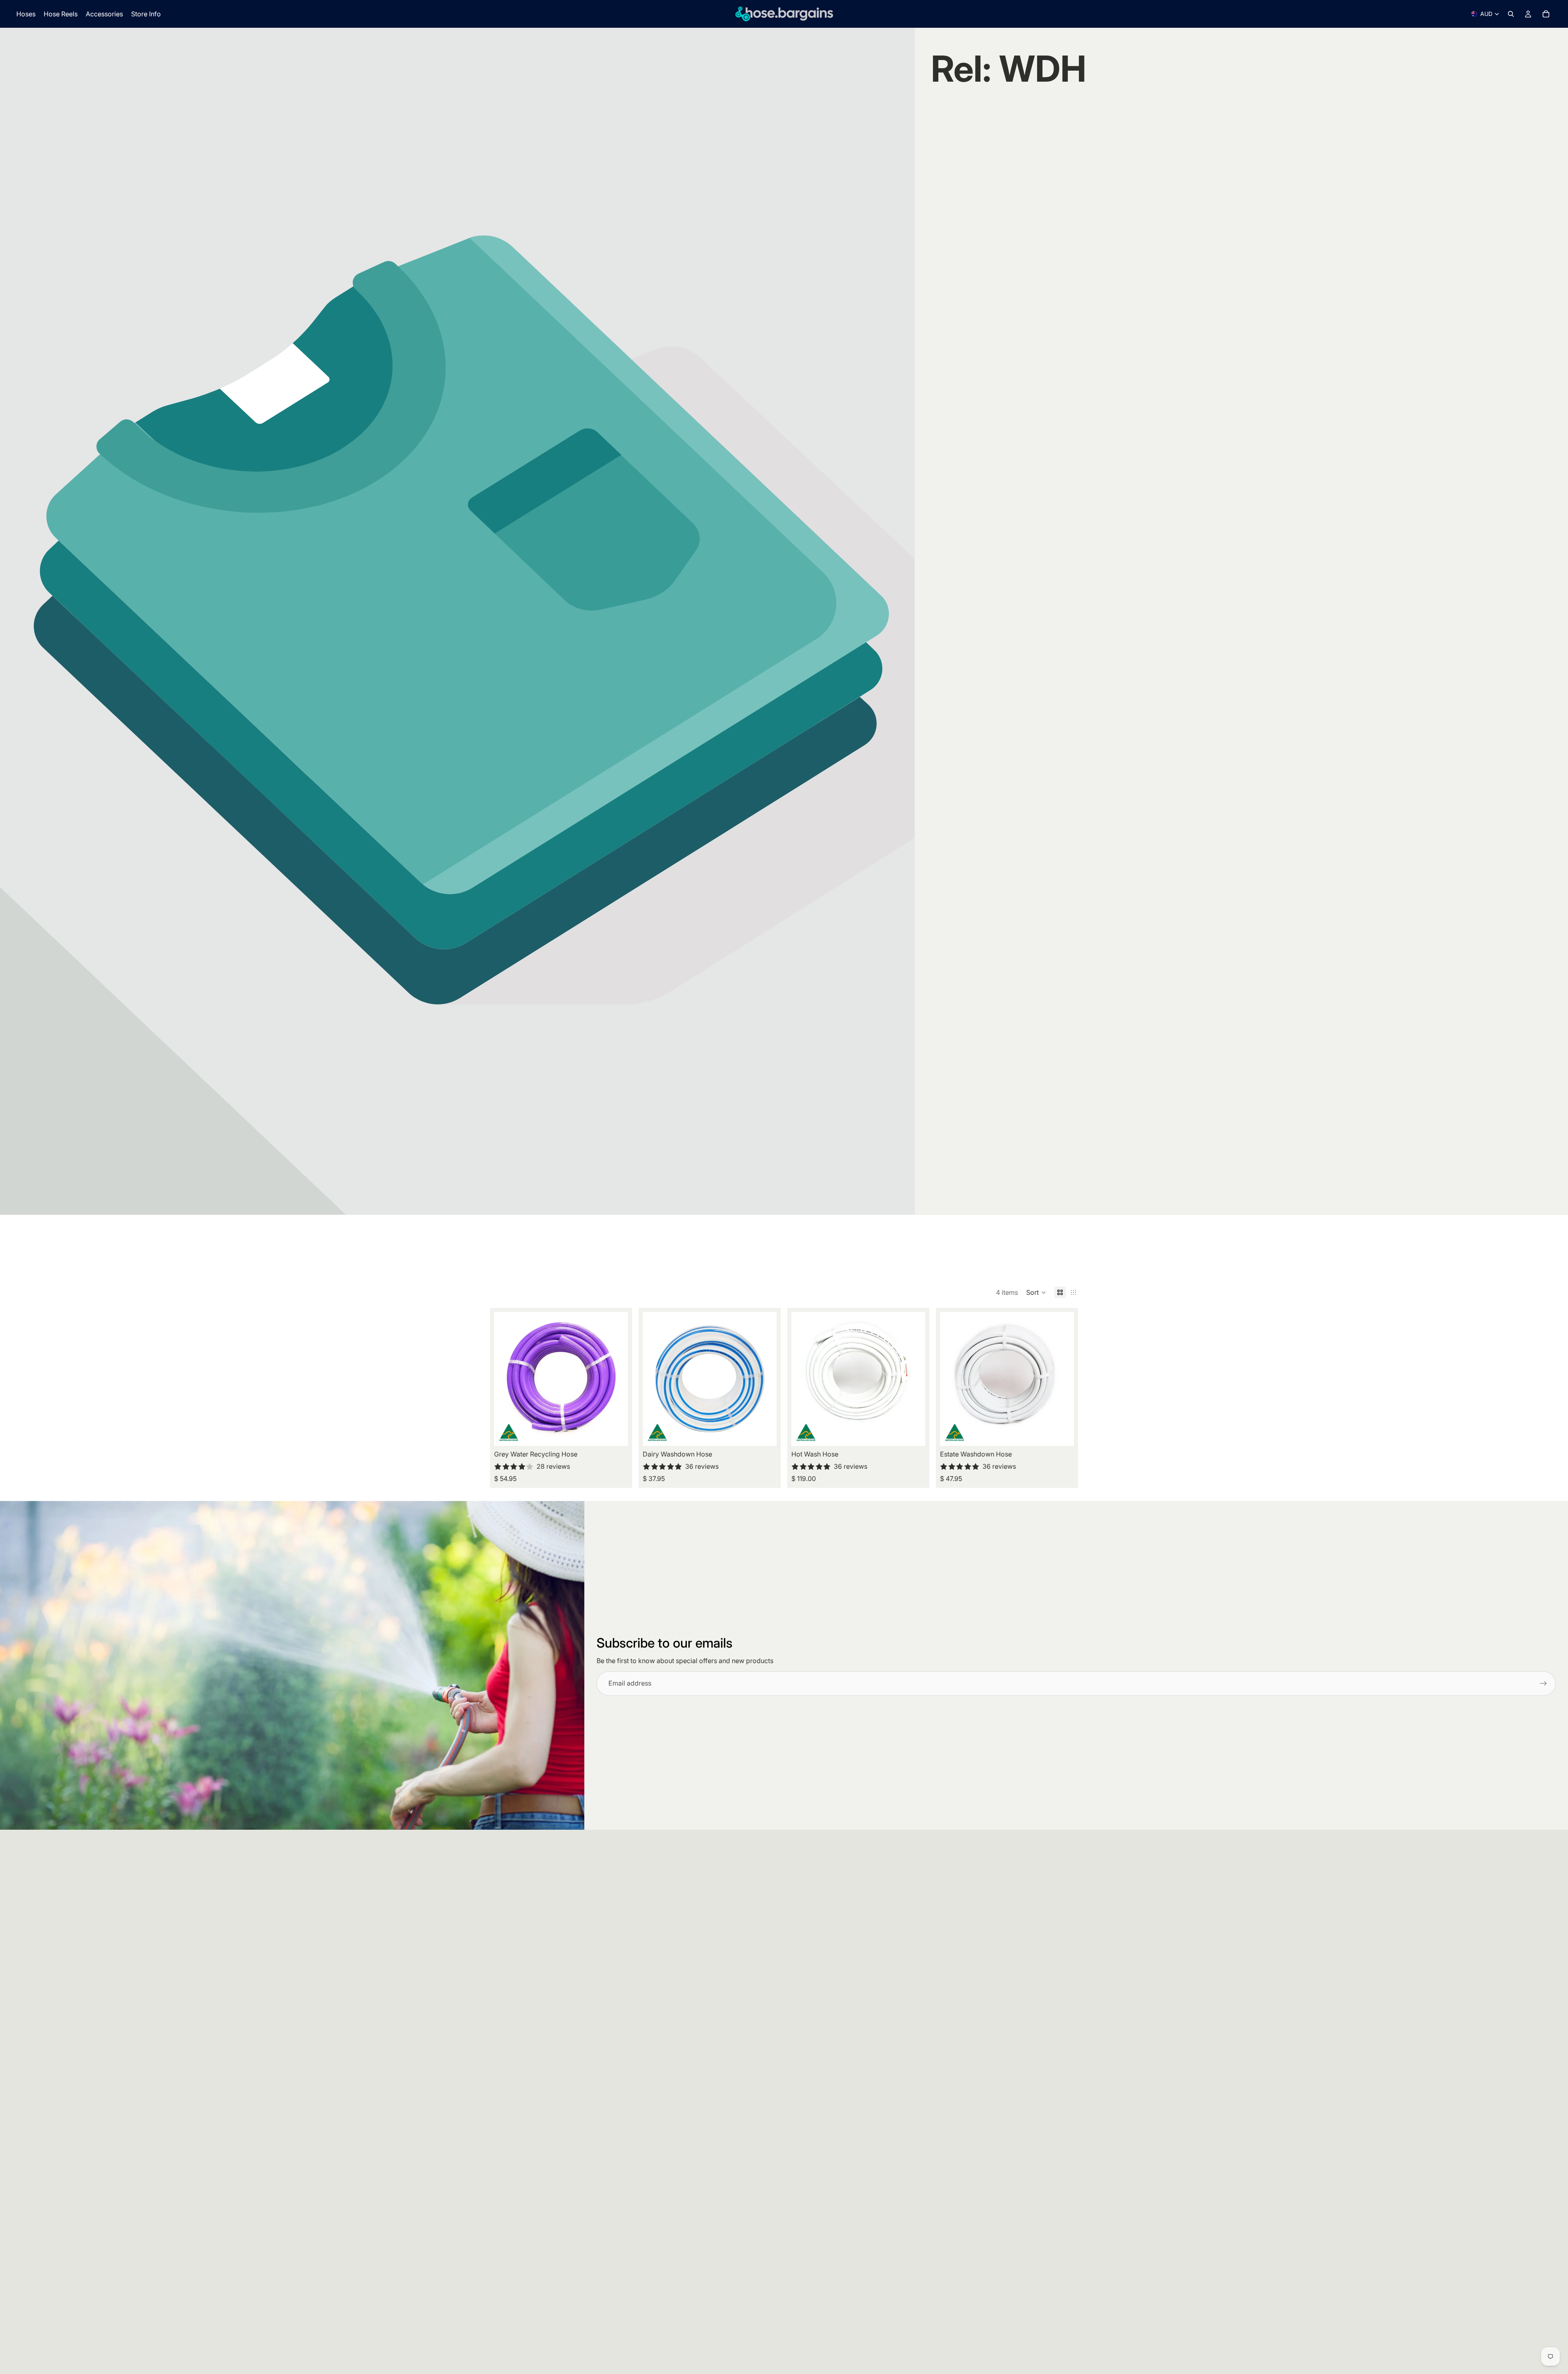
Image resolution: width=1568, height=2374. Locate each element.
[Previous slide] (506, 1379)
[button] (1036, 1292)
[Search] (1511, 14)
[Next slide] (616, 1379)
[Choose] (615, 1434)
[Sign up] (1543, 1684)
